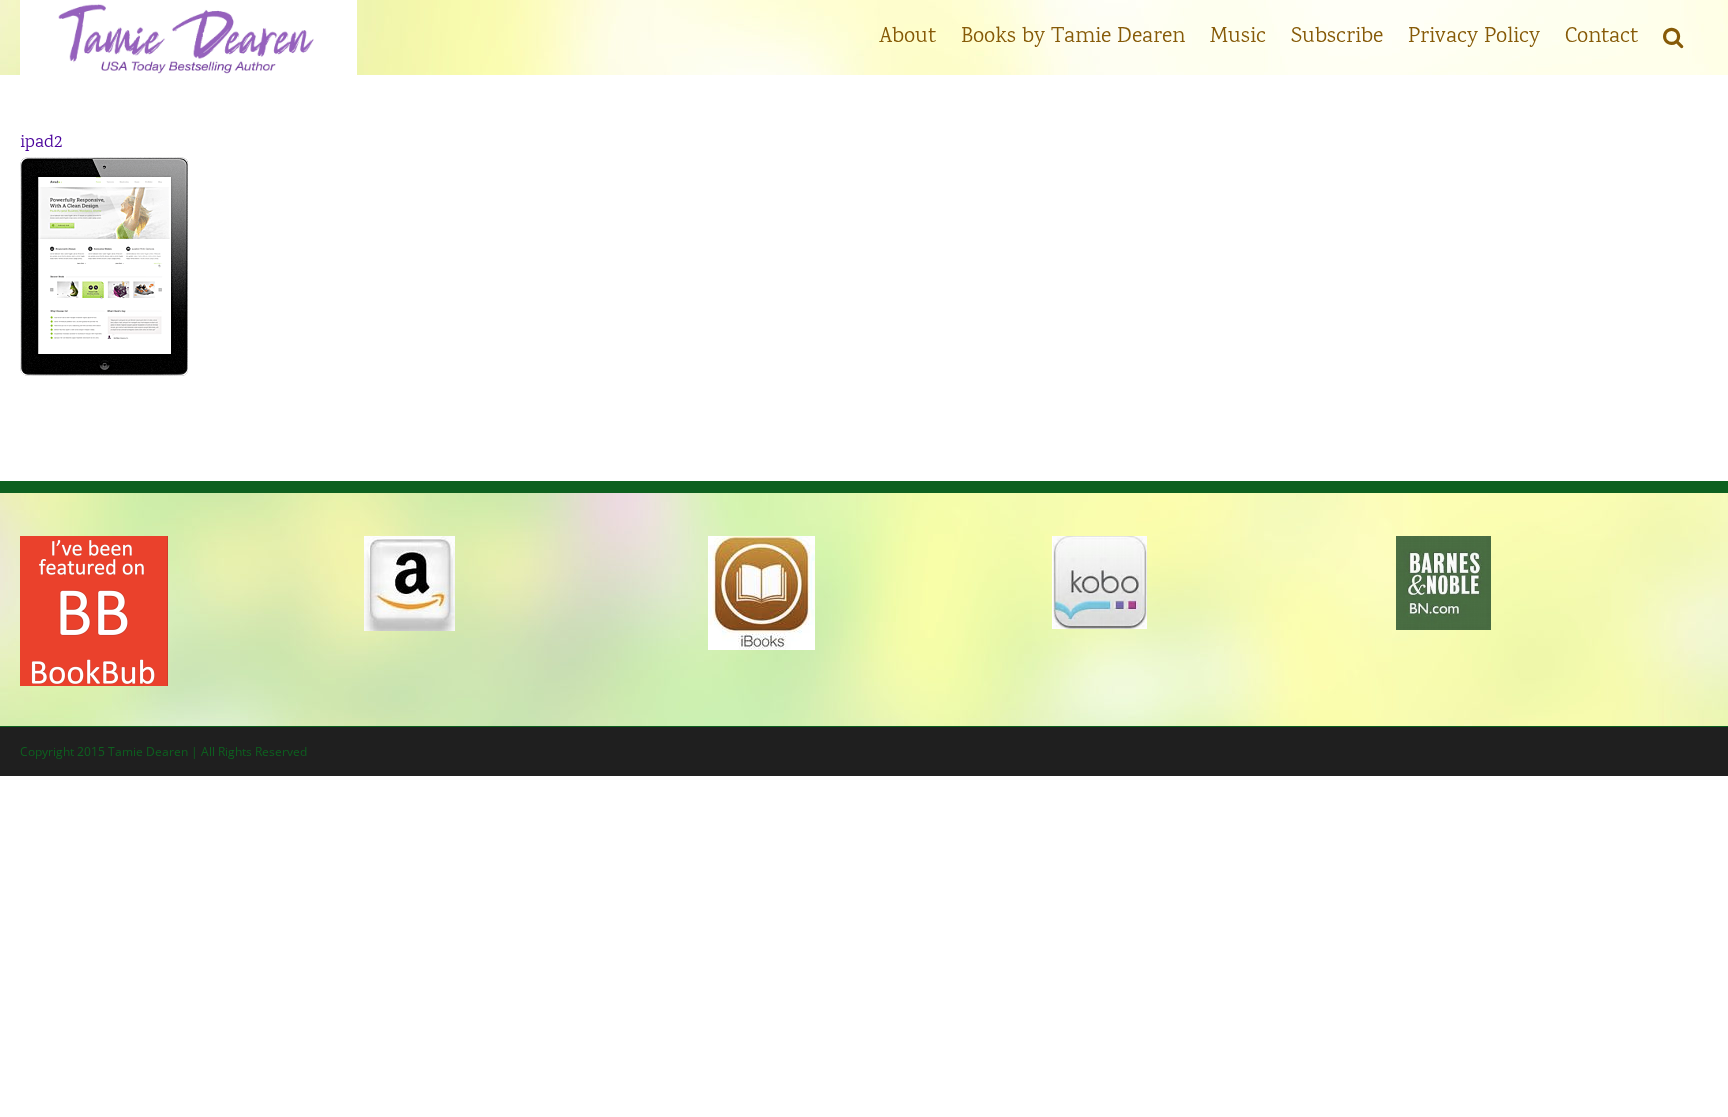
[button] (1673, 35)
